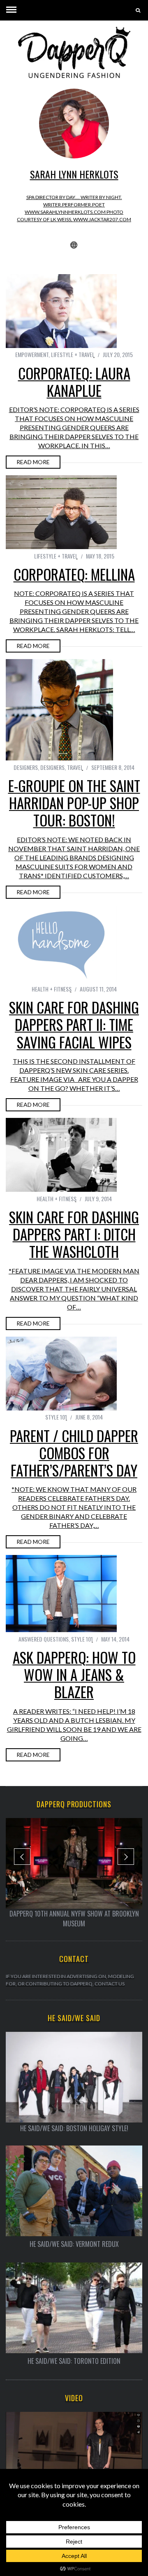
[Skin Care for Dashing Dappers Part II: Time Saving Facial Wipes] (61, 944)
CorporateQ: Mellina (74, 574)
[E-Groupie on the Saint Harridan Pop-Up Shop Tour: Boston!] (61, 710)
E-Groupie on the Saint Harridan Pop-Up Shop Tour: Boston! (74, 803)
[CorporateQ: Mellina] (61, 512)
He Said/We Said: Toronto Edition (74, 2361)
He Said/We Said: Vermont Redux (74, 2244)
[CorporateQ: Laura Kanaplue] (61, 311)
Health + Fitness (52, 989)
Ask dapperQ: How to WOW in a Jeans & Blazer (74, 1674)
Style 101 (56, 1417)
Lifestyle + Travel (73, 354)
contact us (110, 1984)
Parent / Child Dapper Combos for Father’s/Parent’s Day (74, 1453)
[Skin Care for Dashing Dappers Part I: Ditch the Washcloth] (61, 1155)
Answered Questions (44, 1639)
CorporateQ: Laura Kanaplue (74, 382)
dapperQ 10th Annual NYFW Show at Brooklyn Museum (74, 1919)
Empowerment (32, 354)
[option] (74, 1873)
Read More (33, 462)
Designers (26, 767)
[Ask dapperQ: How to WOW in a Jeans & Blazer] (61, 1594)
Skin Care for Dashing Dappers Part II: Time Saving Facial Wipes (74, 1024)
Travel (75, 767)
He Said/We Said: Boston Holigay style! (74, 2128)
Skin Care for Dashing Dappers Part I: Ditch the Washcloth (74, 1234)
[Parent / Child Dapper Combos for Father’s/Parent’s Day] (61, 1374)
